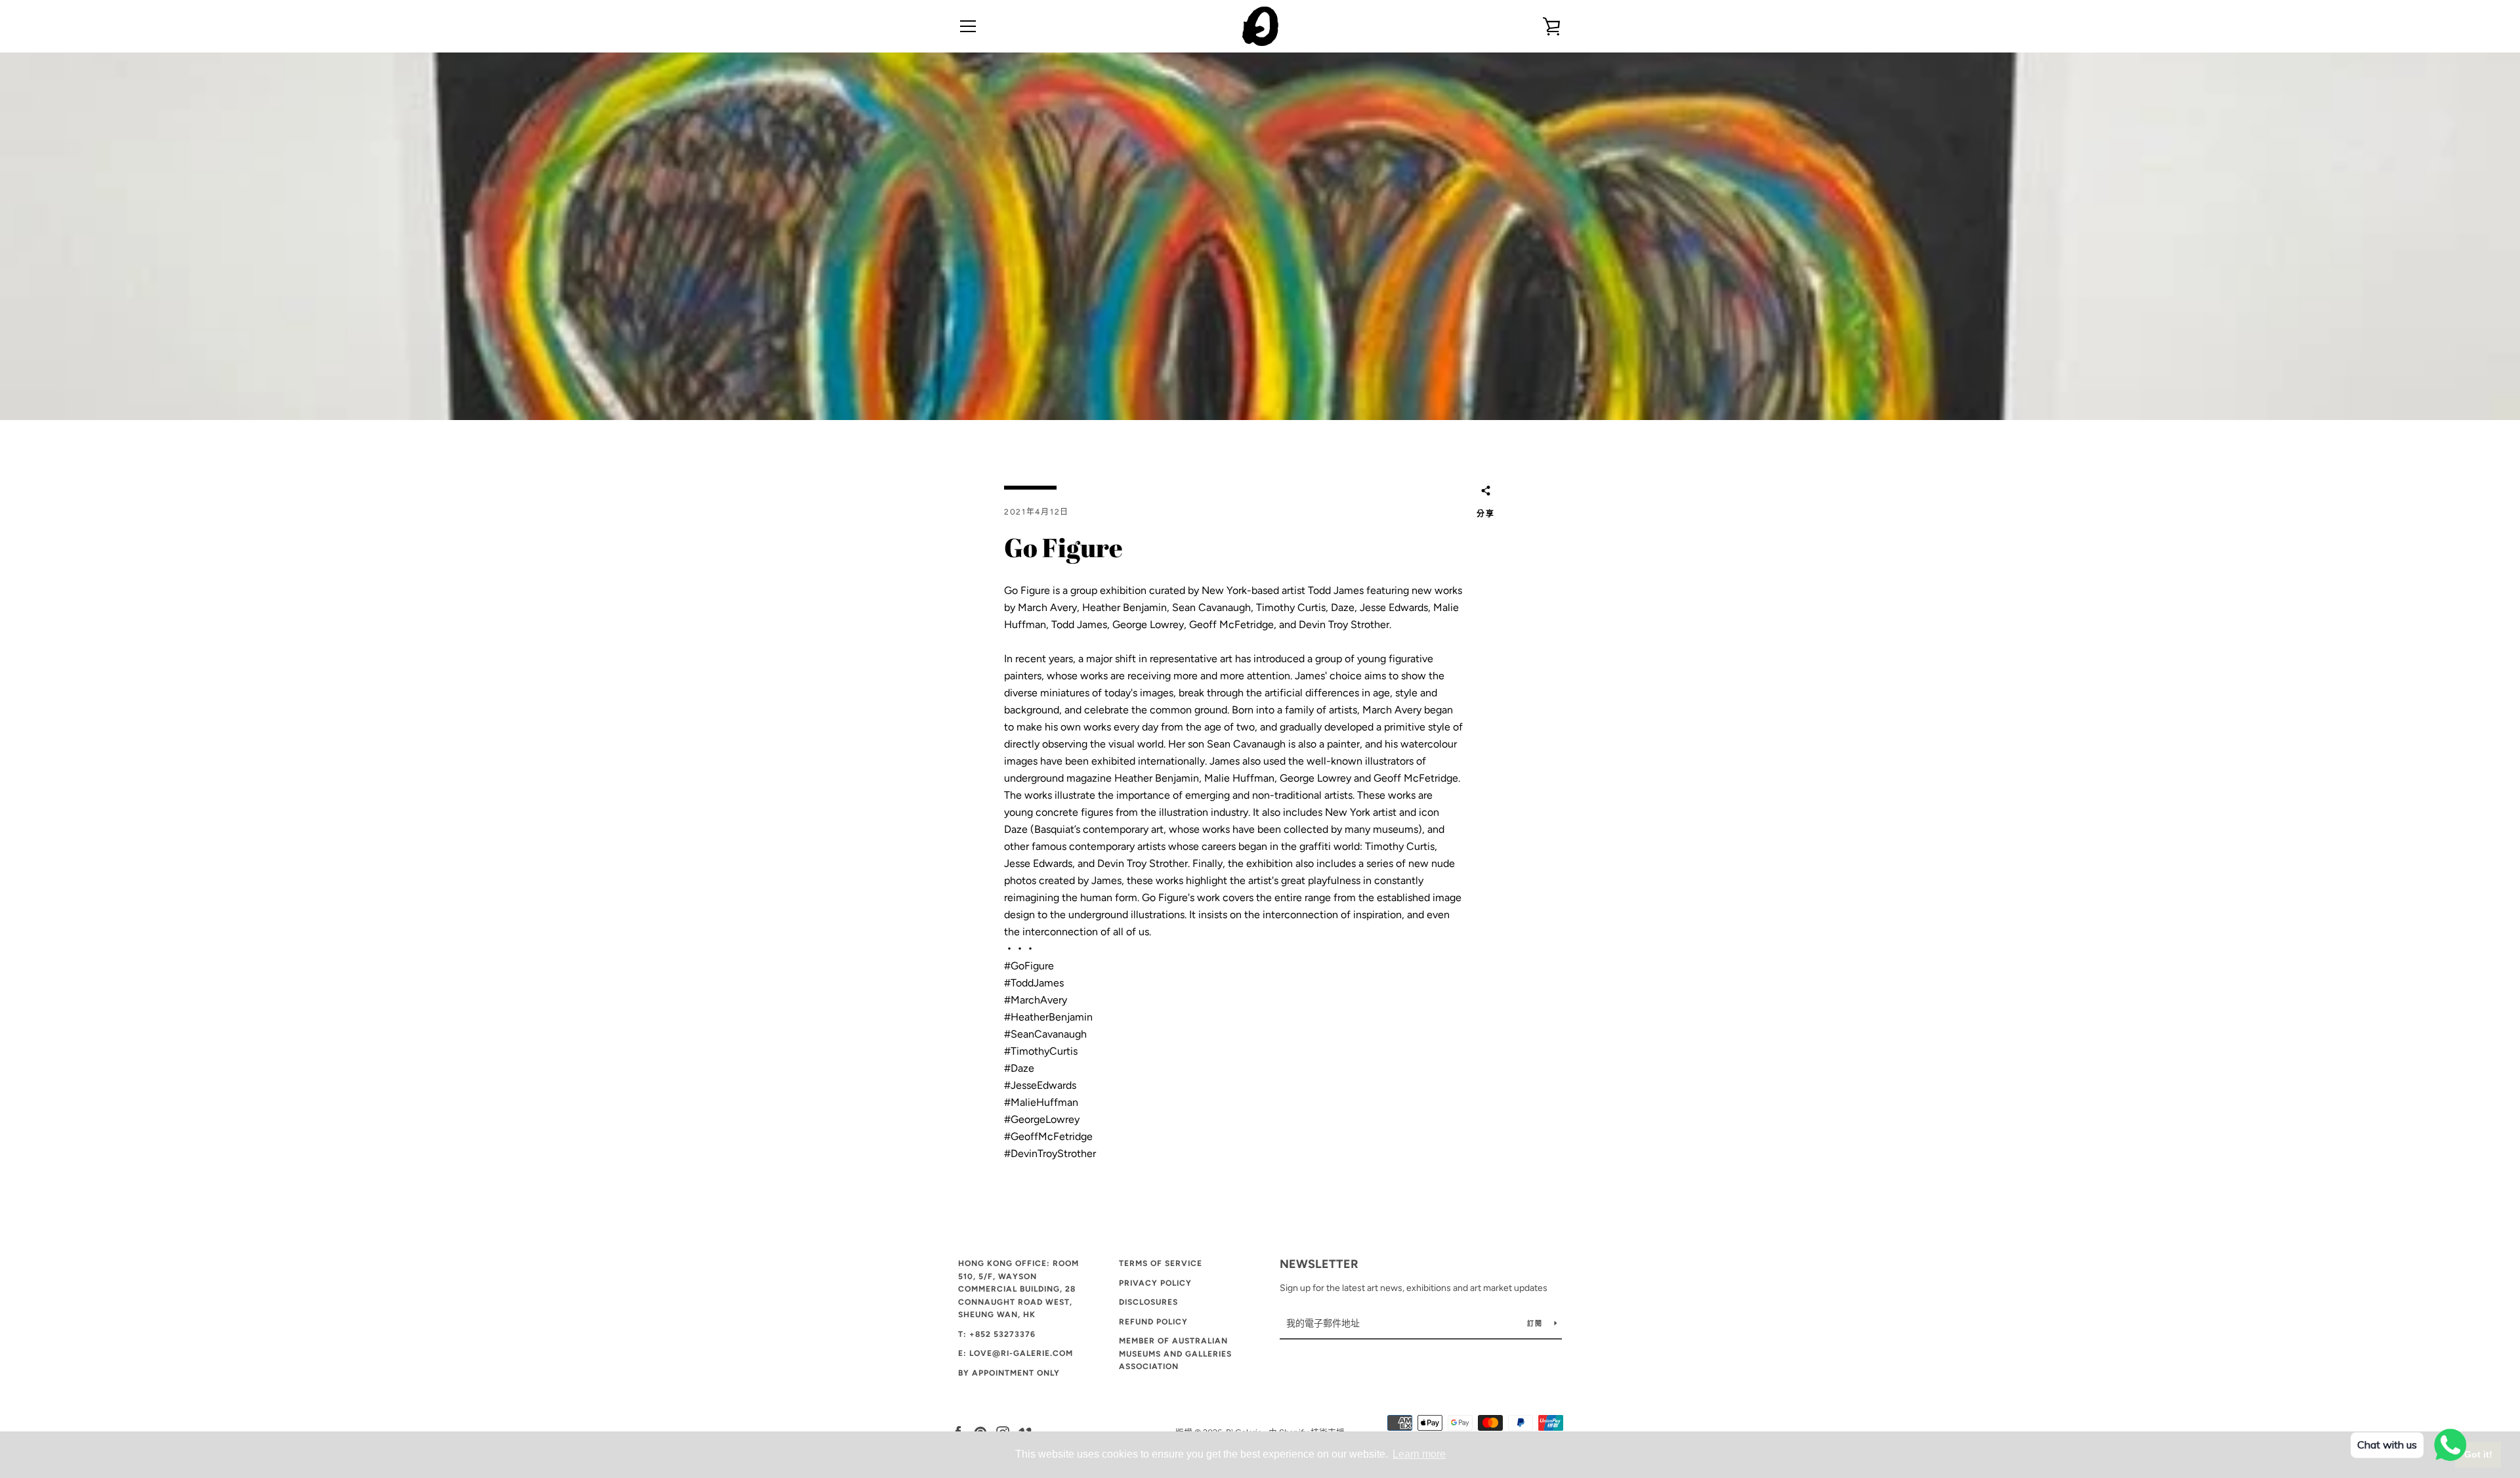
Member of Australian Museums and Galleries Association (1175, 1354)
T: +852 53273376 (997, 1334)
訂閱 (1536, 1323)
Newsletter (1319, 1264)
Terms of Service (1161, 1263)
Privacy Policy (1155, 1283)
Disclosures (1148, 1302)
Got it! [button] (2478, 1454)
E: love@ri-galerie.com (1016, 1353)
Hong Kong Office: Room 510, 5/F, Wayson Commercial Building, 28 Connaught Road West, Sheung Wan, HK (1018, 1289)
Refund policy (1153, 1322)
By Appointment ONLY (1009, 1373)
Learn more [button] (1419, 1454)
